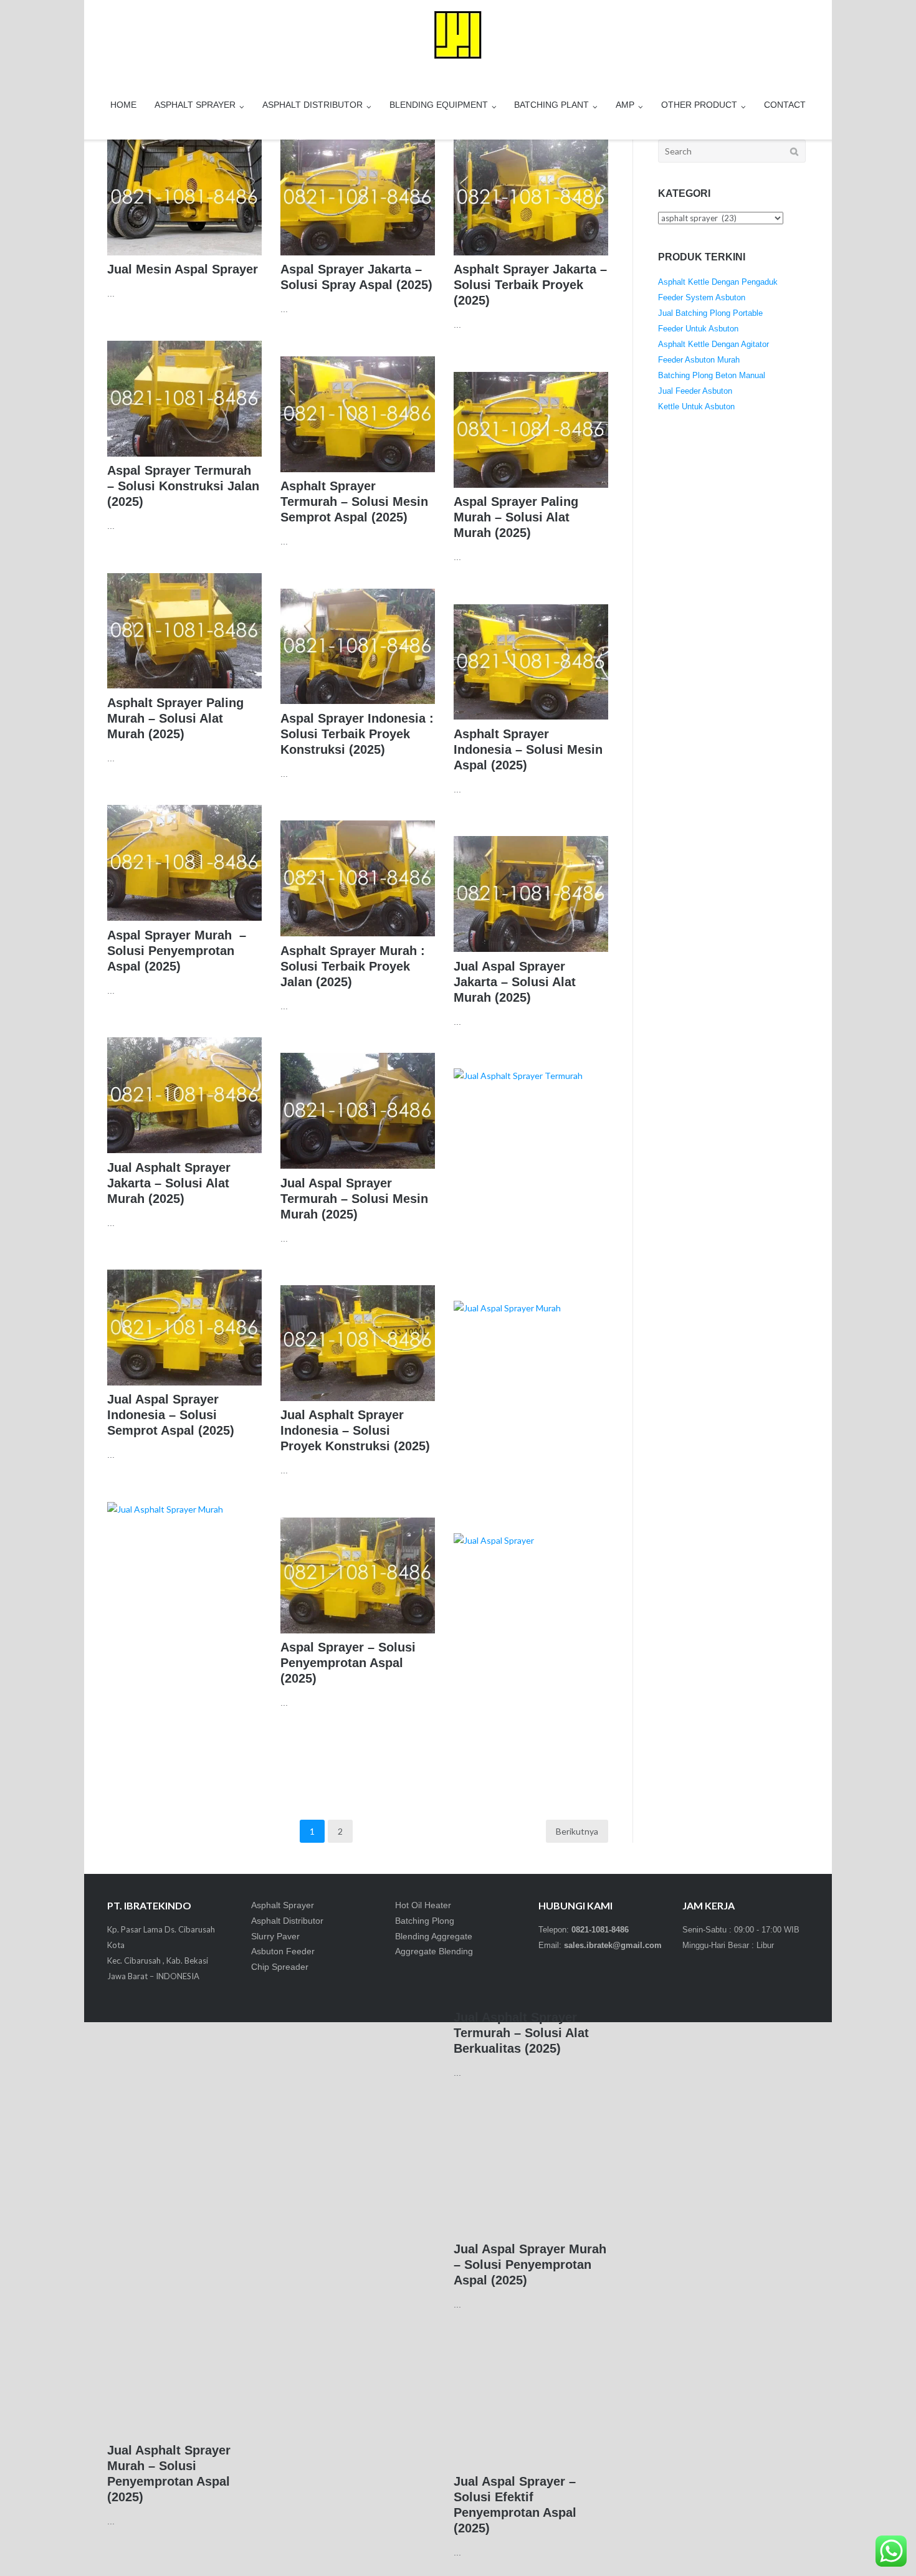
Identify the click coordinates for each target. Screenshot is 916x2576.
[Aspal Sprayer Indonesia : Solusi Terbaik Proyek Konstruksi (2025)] (358, 647)
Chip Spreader (280, 1967)
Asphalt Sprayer (283, 1905)
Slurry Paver (275, 1936)
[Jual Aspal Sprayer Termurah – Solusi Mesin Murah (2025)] (358, 1111)
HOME (123, 105)
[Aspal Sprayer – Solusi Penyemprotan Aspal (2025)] (358, 1576)
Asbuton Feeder (283, 1951)
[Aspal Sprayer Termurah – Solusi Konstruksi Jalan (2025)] (184, 399)
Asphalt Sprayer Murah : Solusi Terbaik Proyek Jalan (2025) (353, 966)
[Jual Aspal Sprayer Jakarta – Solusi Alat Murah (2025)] (531, 894)
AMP (625, 105)
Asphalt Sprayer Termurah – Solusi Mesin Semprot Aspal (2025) (354, 501)
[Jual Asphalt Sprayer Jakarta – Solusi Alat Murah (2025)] (184, 1095)
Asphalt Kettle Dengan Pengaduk (718, 282)
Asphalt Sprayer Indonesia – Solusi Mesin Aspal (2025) (528, 749)
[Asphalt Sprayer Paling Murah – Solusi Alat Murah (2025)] (184, 631)
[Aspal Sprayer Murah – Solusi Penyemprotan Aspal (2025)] (184, 863)
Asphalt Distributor (287, 1921)
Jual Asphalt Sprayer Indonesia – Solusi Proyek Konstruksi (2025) (355, 1430)
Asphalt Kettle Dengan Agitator (713, 344)
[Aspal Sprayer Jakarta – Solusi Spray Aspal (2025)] (358, 197)
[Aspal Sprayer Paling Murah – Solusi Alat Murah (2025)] (531, 430)
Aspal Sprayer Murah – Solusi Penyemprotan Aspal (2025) (177, 951)
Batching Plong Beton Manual (712, 375)
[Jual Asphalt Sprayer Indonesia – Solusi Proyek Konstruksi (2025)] (358, 1343)
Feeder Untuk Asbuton (698, 329)
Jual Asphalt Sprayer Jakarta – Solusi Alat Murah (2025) (169, 1183)
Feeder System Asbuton (702, 297)
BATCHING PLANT (551, 105)
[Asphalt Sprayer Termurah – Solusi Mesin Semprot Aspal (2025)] (358, 414)
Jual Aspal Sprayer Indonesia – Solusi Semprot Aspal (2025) (171, 1415)
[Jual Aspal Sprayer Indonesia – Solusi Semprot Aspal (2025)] (184, 1328)
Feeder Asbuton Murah (699, 360)
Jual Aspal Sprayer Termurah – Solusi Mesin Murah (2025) (354, 1199)
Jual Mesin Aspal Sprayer (183, 269)
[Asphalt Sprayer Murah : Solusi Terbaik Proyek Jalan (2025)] (358, 878)
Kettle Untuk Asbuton (696, 406)
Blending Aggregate (434, 1936)
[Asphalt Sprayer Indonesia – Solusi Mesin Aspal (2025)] (531, 662)
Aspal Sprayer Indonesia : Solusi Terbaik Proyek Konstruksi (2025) (357, 734)
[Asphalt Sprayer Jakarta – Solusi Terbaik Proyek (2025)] (531, 197)
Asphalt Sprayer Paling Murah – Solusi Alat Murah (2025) (175, 718)
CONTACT (785, 105)
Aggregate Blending (434, 1951)
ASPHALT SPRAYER (195, 105)
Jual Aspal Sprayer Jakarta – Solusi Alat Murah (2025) (515, 982)
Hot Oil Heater (423, 1905)
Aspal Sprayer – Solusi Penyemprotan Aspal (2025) (348, 1663)
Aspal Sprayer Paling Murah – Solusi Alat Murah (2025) (516, 517)
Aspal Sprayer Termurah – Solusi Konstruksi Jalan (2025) (183, 486)
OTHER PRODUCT (699, 105)
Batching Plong (425, 1921)
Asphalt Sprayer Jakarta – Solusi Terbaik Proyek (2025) (530, 285)
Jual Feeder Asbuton (695, 391)
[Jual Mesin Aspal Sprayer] (184, 197)
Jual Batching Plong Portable (710, 313)
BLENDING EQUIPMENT (439, 105)
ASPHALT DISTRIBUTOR (312, 105)
